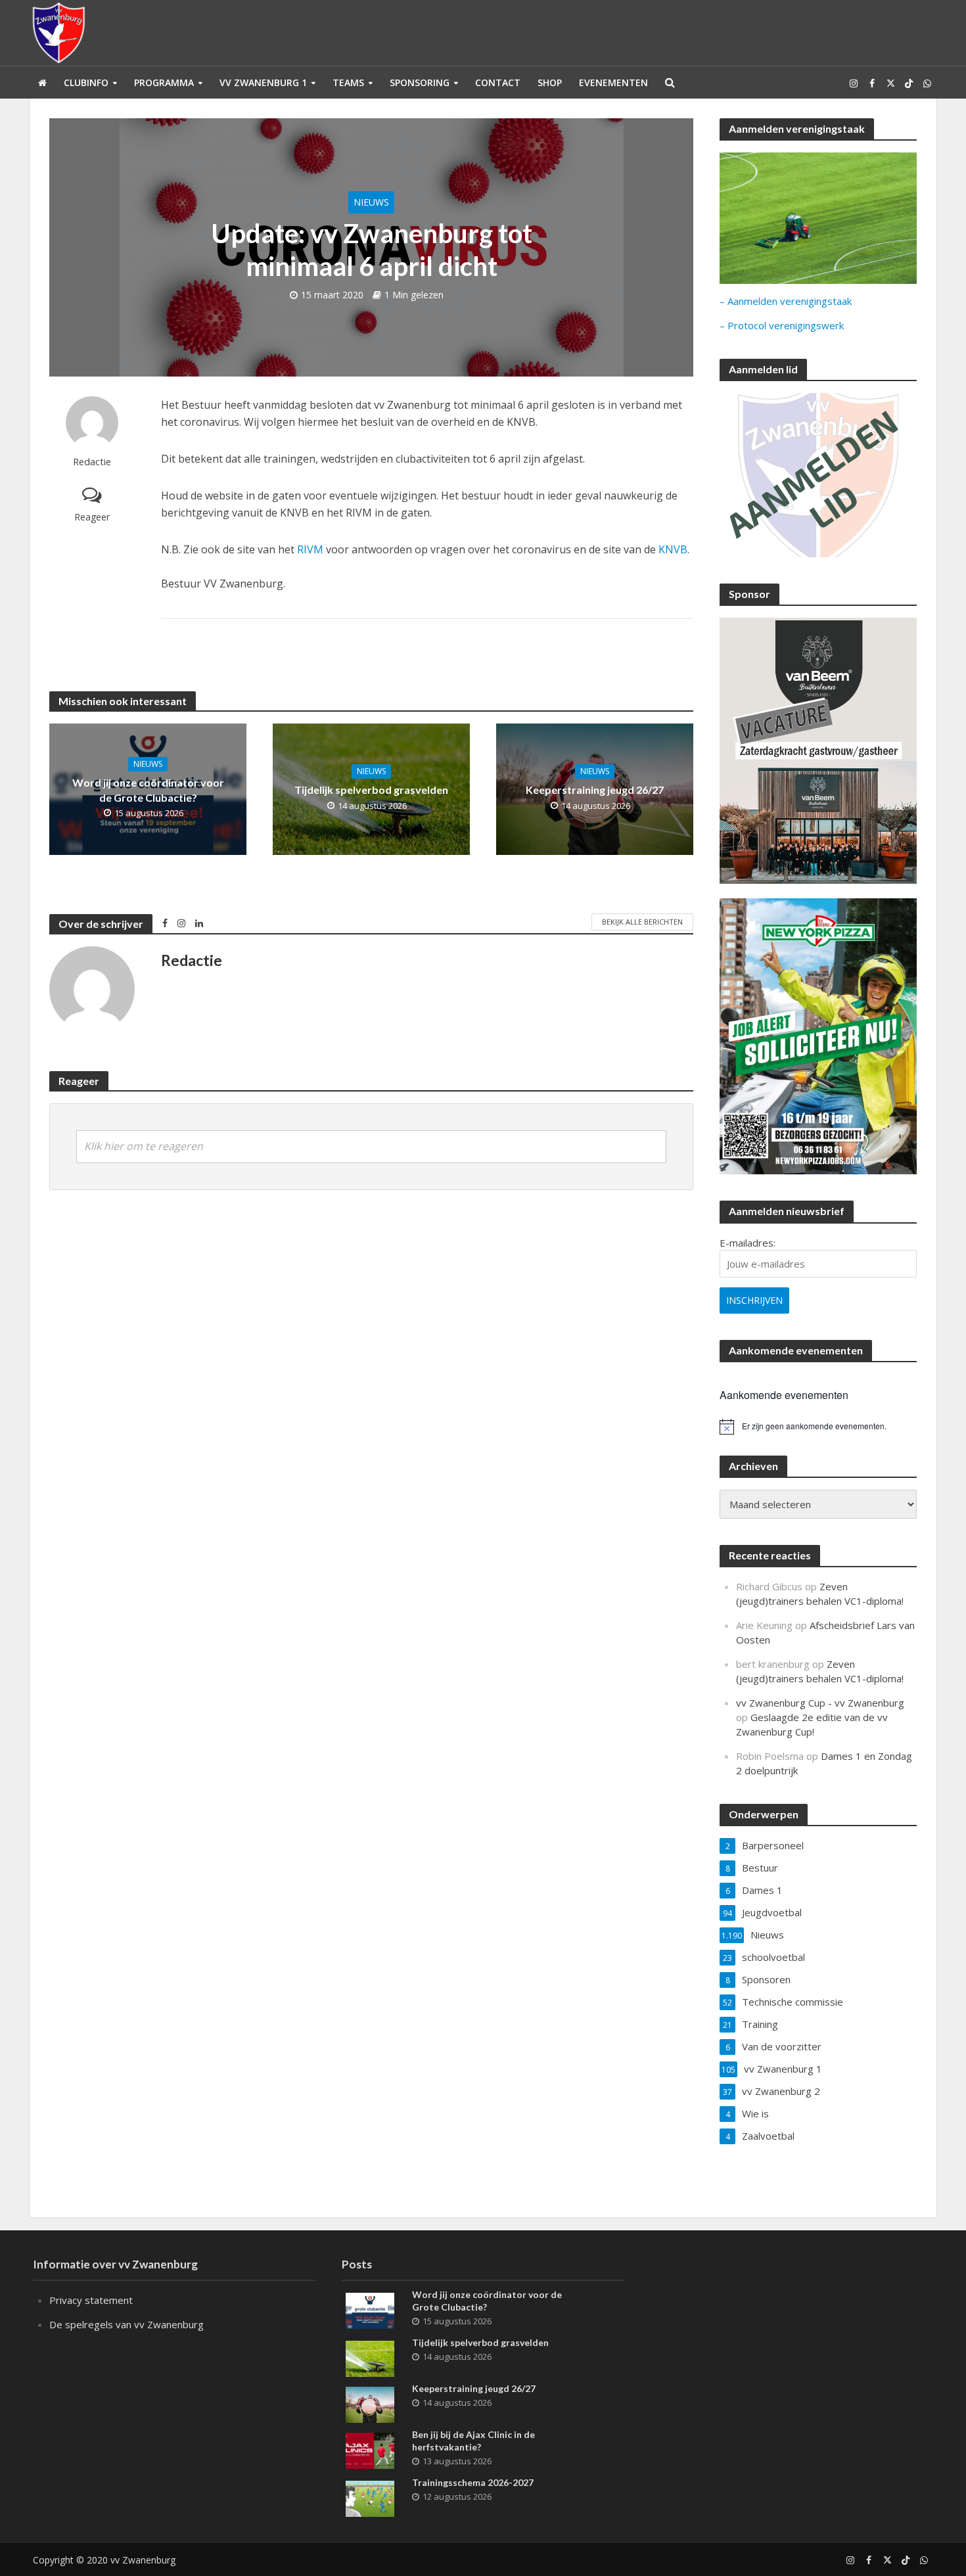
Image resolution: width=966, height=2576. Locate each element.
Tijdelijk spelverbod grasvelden (371, 790)
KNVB (673, 549)
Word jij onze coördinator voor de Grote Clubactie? (148, 790)
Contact (498, 82)
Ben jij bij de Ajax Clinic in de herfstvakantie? (473, 2441)
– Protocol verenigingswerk (782, 325)
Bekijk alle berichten (642, 922)
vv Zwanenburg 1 (263, 82)
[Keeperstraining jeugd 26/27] (370, 2403)
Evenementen (613, 82)
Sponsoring (420, 82)
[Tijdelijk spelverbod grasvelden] (370, 2357)
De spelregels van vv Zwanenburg (126, 2324)
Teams (348, 82)
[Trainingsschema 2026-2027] (370, 2497)
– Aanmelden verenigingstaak (786, 301)
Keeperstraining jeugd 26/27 (595, 790)
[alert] (818, 1427)
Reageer (92, 517)
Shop (550, 82)
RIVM (310, 549)
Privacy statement (91, 2300)
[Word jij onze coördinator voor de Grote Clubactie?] (370, 2309)
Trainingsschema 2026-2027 (473, 2482)
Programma (164, 82)
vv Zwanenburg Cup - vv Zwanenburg (820, 1703)
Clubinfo (86, 82)
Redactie (92, 462)
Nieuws (371, 202)
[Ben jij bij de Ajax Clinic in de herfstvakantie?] (370, 2449)
